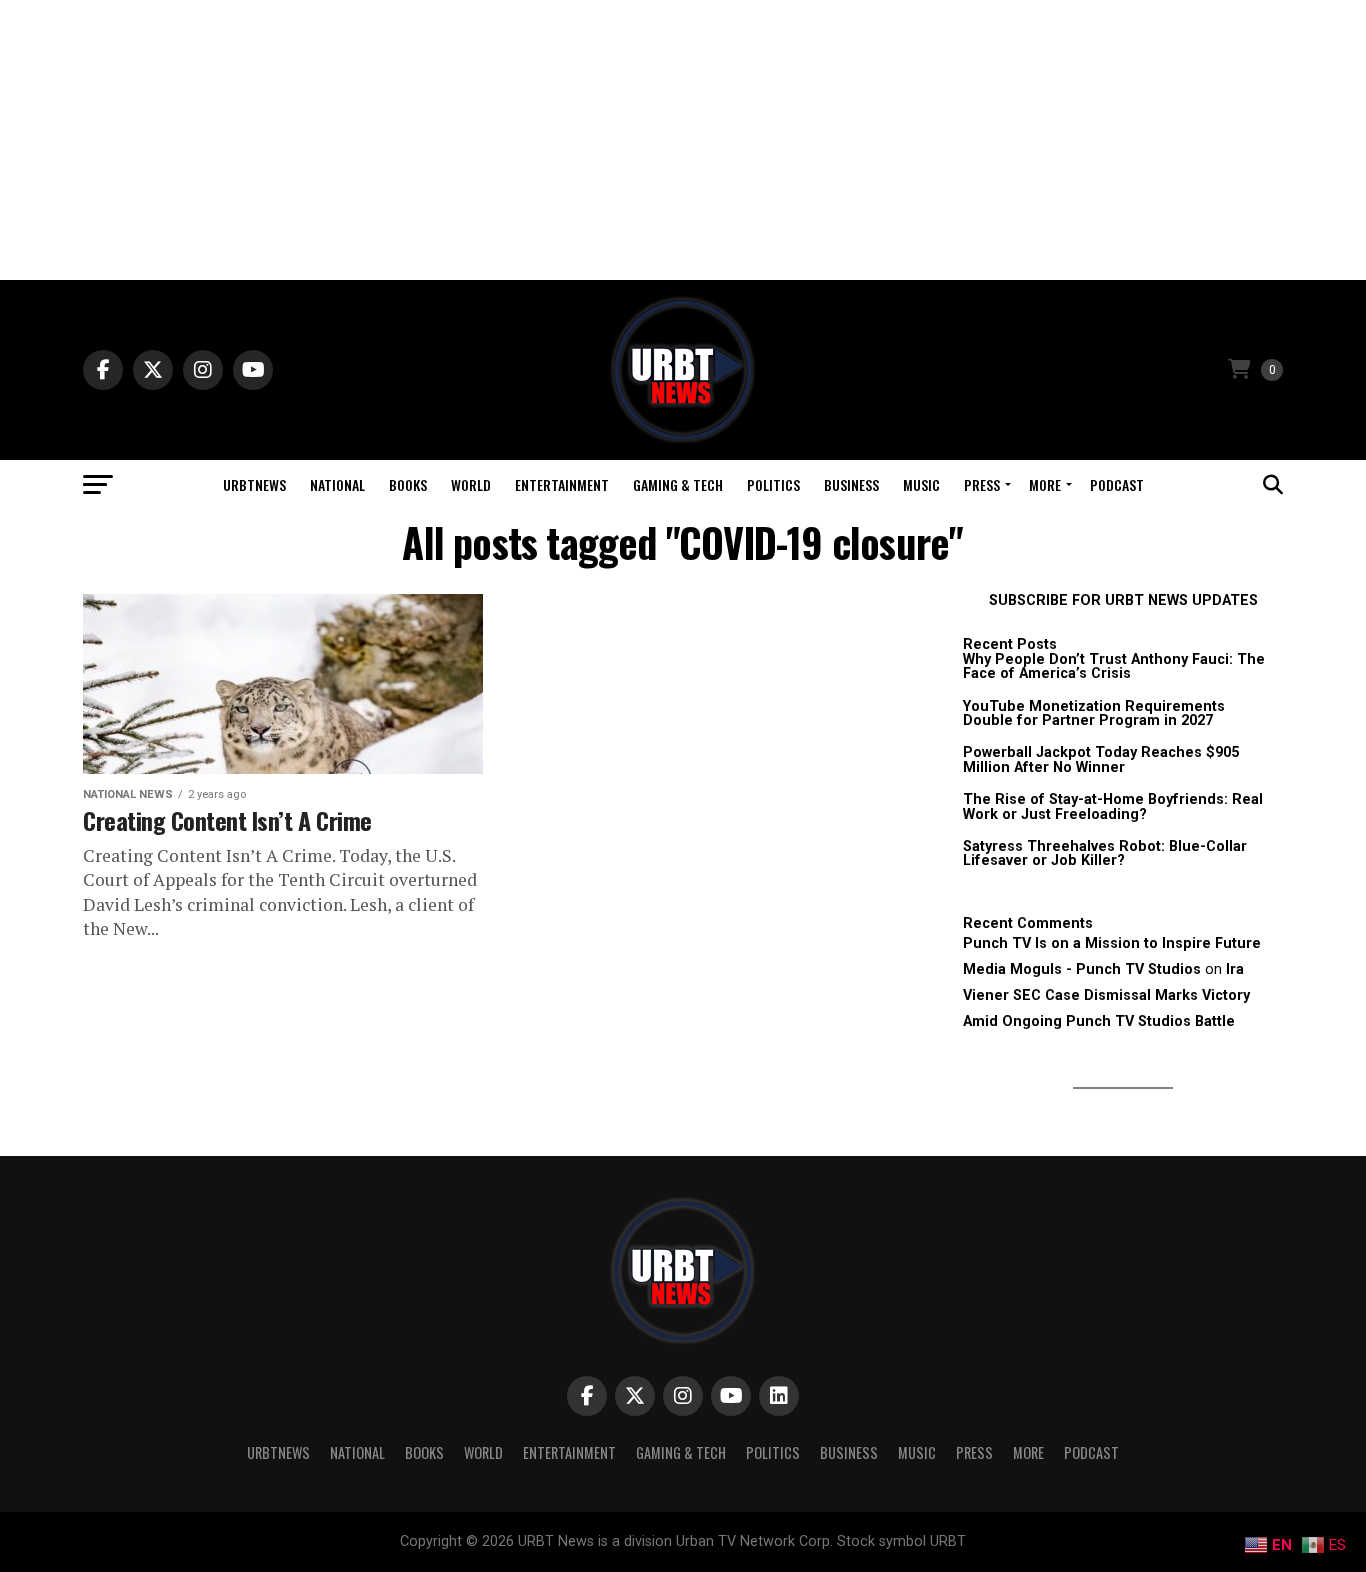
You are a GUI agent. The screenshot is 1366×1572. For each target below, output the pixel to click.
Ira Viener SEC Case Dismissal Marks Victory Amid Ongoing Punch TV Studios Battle (1106, 995)
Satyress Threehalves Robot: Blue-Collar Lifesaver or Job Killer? (1105, 853)
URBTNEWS (254, 484)
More (1045, 484)
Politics (773, 484)
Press (982, 484)
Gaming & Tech (678, 484)
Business (851, 484)
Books (408, 484)
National (337, 484)
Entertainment (562, 484)
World (471, 484)
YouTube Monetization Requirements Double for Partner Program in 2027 (1094, 713)
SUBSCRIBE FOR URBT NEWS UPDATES (1123, 600)
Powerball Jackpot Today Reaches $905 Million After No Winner (1101, 759)
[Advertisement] (683, 140)
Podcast (1117, 484)
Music (921, 484)
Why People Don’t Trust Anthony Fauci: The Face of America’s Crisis (1114, 666)
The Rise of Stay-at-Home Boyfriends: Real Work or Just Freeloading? (1113, 806)
